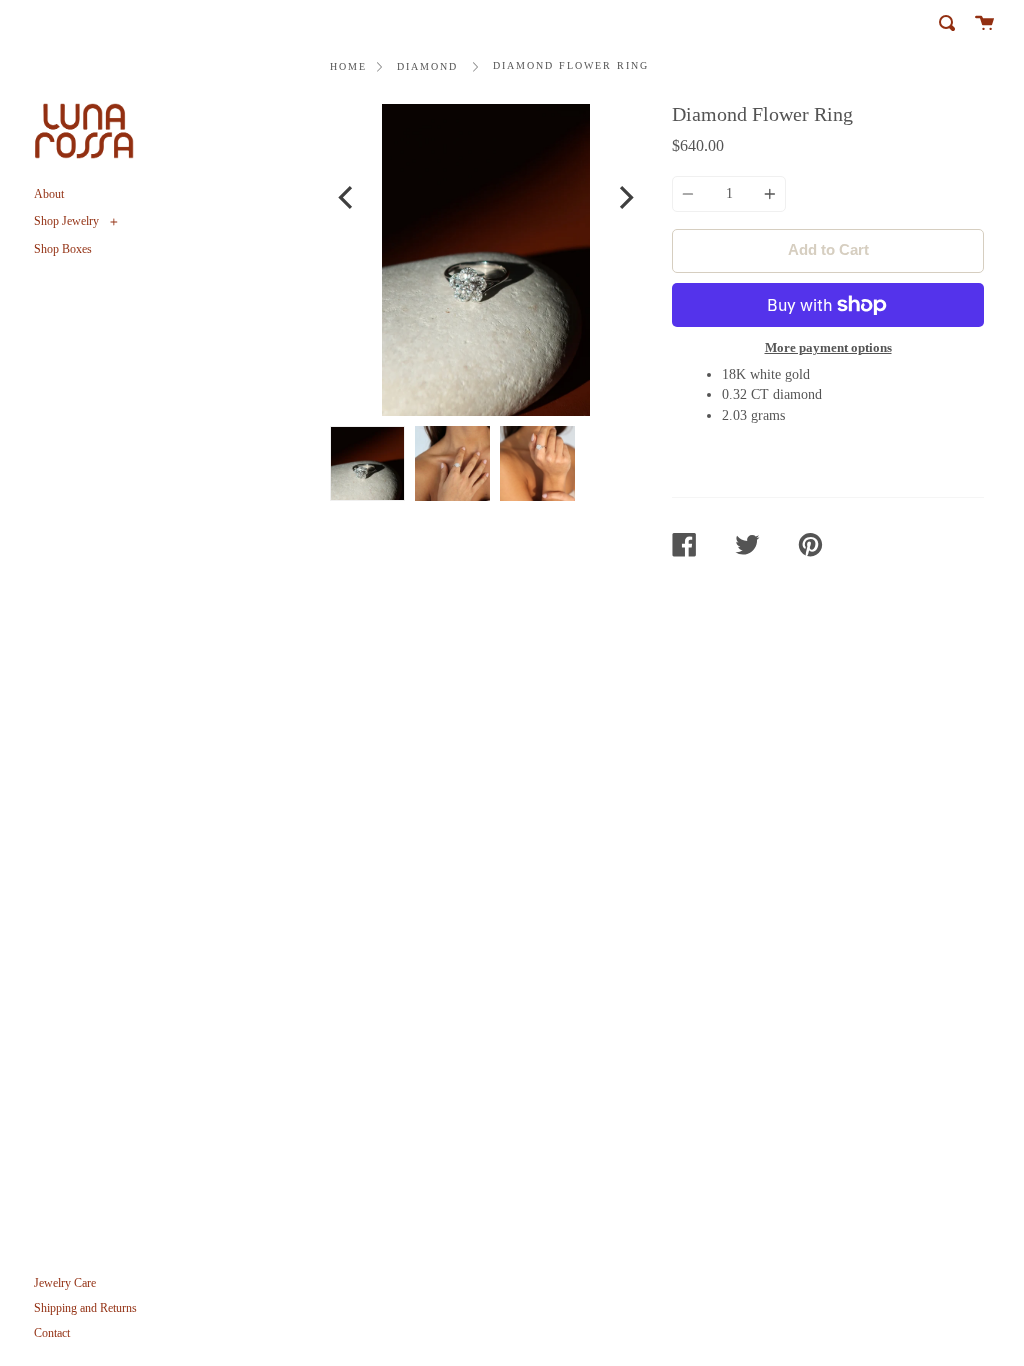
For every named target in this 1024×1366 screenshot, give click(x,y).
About (49, 194)
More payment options (828, 347)
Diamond (427, 66)
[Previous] (347, 200)
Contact (52, 1333)
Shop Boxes (63, 249)
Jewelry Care (65, 1283)
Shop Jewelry (68, 221)
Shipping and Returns (85, 1308)
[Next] (624, 200)
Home (348, 66)
